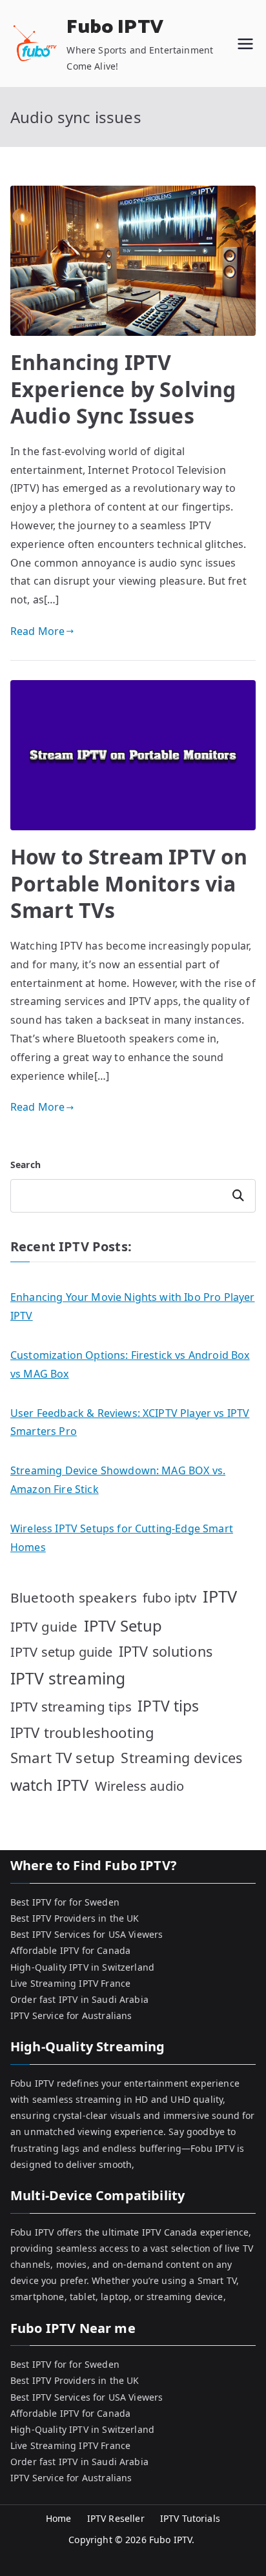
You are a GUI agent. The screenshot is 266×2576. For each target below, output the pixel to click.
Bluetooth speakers (74, 1597)
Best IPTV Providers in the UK (75, 1918)
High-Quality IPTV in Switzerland (82, 1967)
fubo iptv (169, 1598)
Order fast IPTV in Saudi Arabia (79, 1999)
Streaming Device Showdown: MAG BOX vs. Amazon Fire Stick (118, 1480)
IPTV (220, 1596)
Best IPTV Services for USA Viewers (87, 1934)
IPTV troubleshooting (82, 1732)
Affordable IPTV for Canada (70, 1950)
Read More (37, 631)
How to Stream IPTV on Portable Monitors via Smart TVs (129, 883)
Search (26, 1165)
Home (59, 2518)
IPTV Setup (123, 1625)
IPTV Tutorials (190, 2518)
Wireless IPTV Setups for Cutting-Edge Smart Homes (122, 1538)
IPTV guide (44, 1626)
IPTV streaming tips (71, 1706)
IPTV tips (168, 1706)
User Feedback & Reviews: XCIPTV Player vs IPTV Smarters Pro (130, 1422)
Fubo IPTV (115, 27)
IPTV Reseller (116, 2518)
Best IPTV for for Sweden (65, 1902)
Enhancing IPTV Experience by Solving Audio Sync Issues (123, 389)
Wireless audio (139, 1786)
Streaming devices (181, 1758)
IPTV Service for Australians (71, 2015)
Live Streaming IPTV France (70, 1983)
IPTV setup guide (62, 1652)
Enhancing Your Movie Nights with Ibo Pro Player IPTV (133, 1306)
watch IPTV (50, 1785)
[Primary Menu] (245, 44)
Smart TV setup (63, 1758)
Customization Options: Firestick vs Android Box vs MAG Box (130, 1364)
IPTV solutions (166, 1651)
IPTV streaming (68, 1678)
